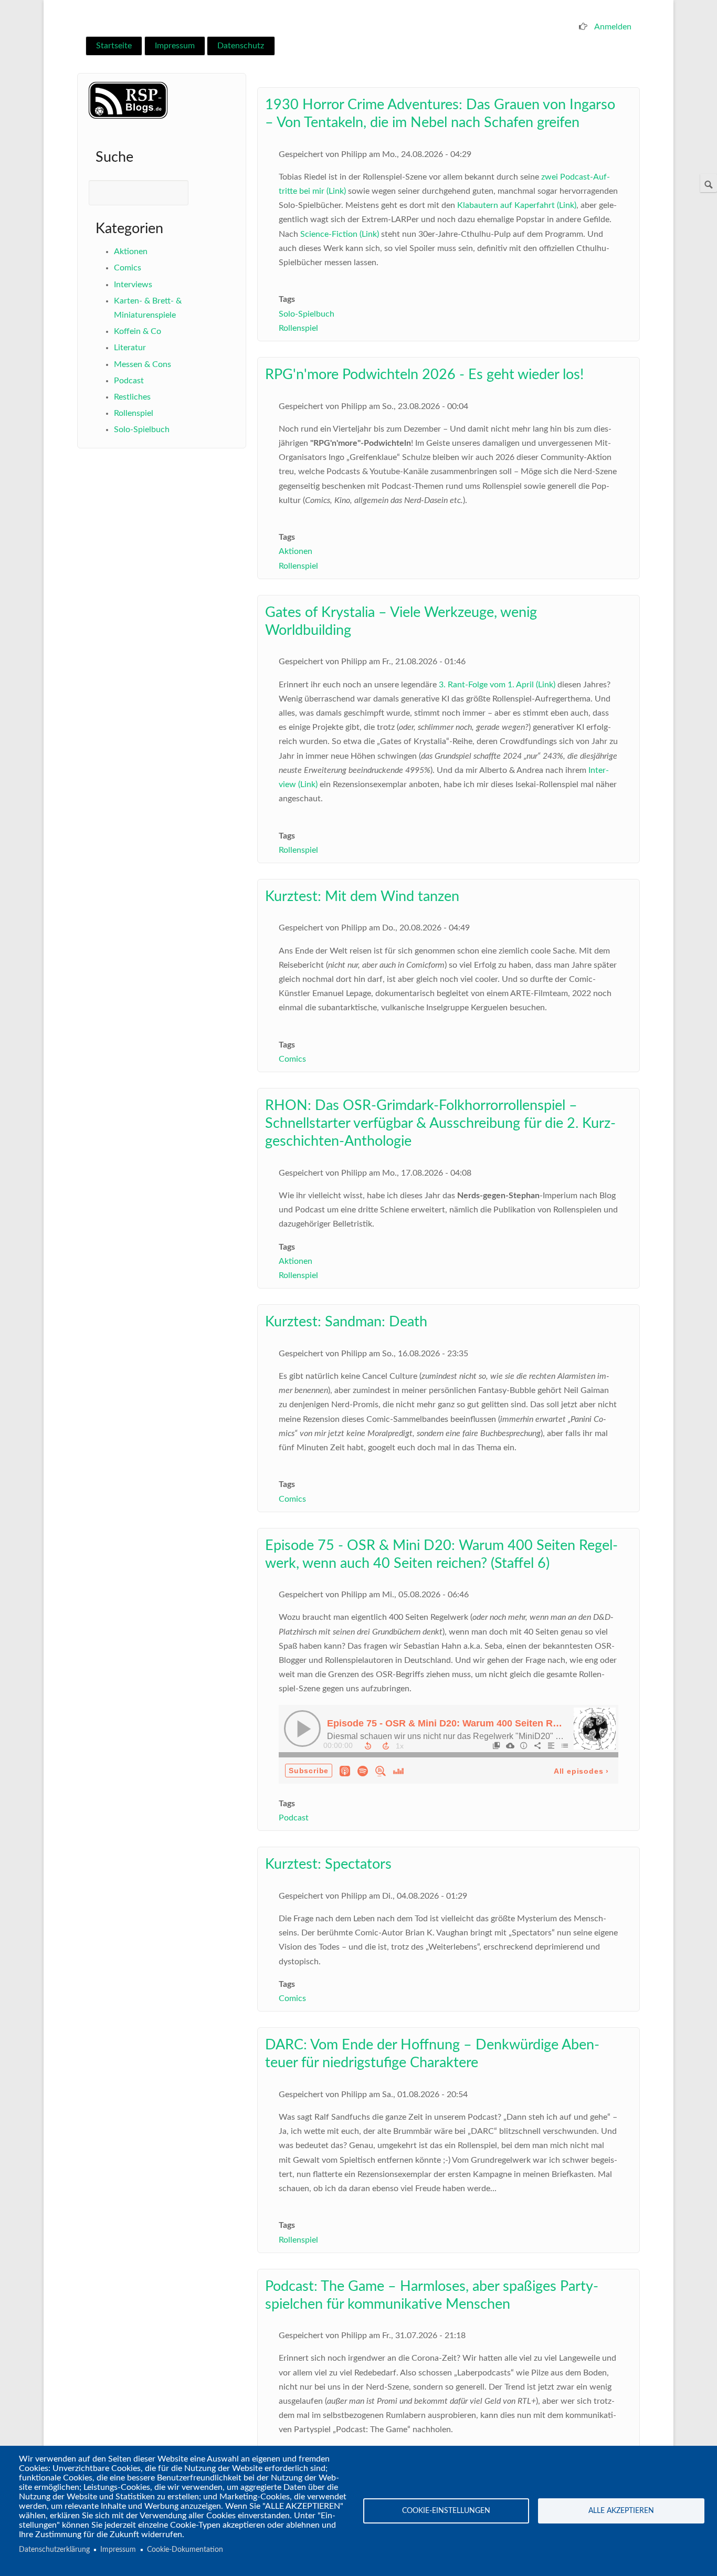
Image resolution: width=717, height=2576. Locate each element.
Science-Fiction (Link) (340, 234)
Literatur (130, 348)
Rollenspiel (134, 413)
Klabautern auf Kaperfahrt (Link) (517, 205)
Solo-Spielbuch (142, 430)
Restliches (132, 397)
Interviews (133, 285)
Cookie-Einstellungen (446, 2511)
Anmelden (613, 27)
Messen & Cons (143, 364)
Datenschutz (241, 46)
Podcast (129, 381)
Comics (128, 268)
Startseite (114, 46)
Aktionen (131, 252)
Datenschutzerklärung (54, 2550)
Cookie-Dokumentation (185, 2550)
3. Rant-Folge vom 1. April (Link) (497, 685)
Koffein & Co (138, 331)
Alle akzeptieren (621, 2511)
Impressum (175, 46)
